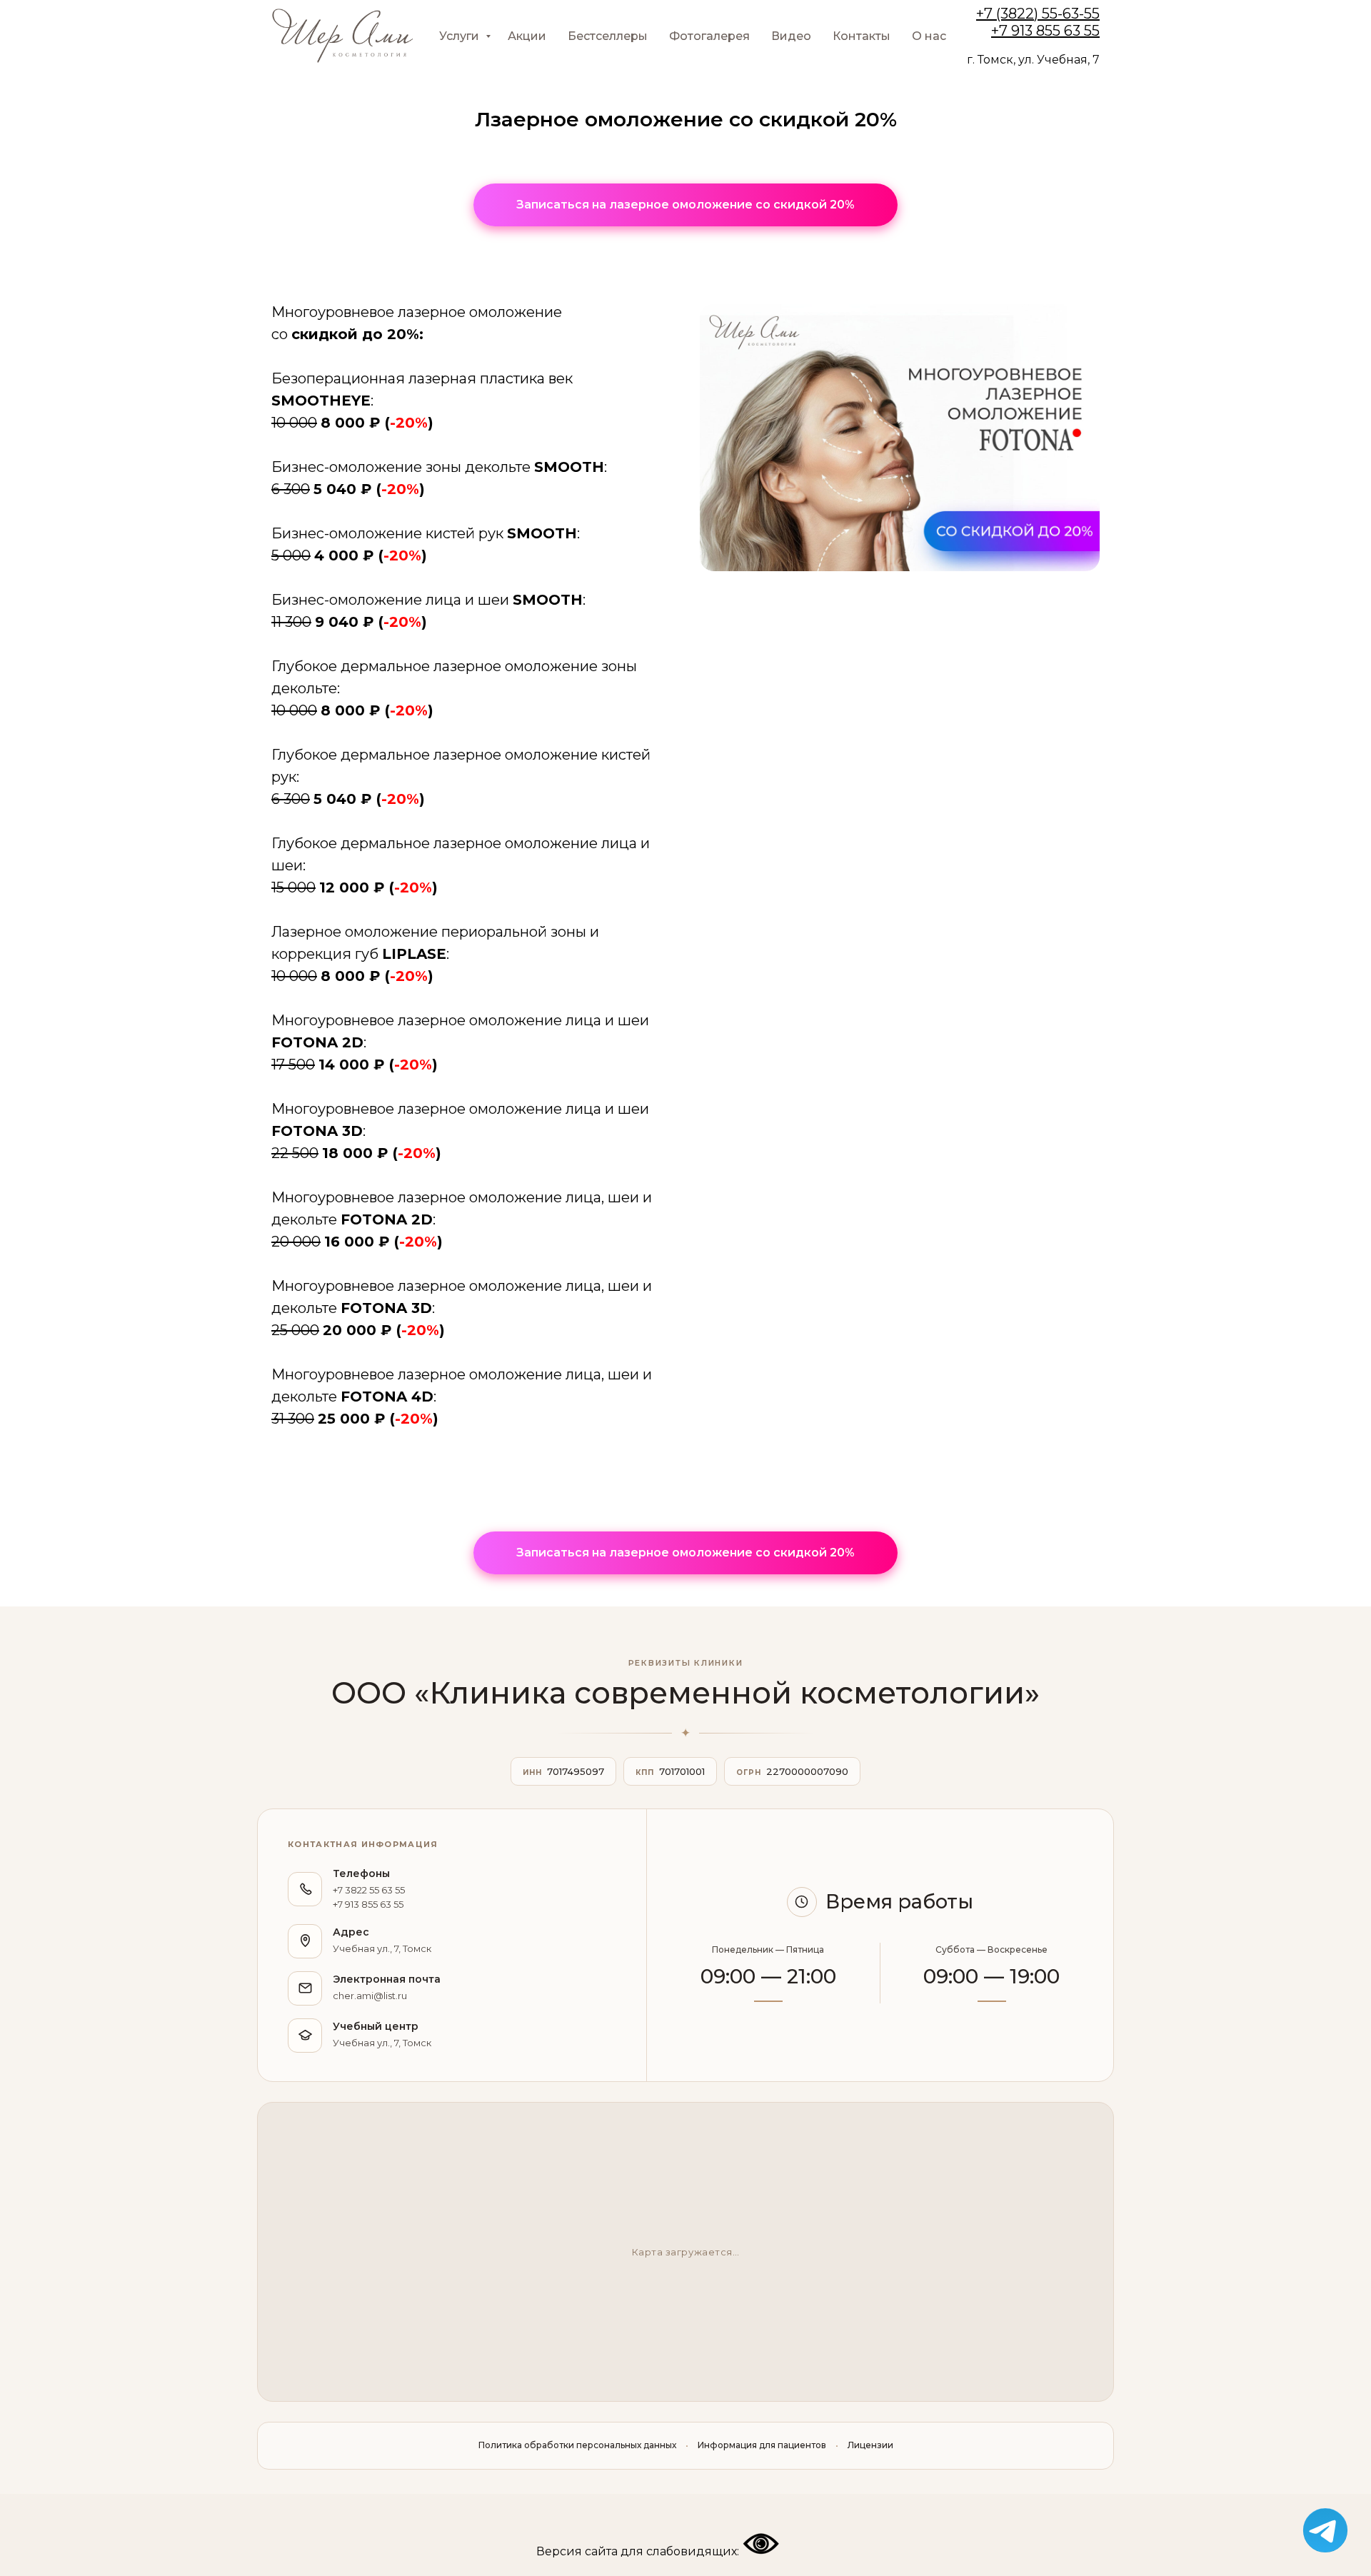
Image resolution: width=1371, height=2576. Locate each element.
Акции (527, 36)
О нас (929, 36)
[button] (685, 205)
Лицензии (870, 2445)
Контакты (862, 36)
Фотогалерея (709, 36)
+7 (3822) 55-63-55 (1038, 14)
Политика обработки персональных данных (577, 2445)
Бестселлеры (608, 36)
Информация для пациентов (762, 2445)
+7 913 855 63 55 (1045, 31)
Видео (791, 36)
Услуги (461, 36)
